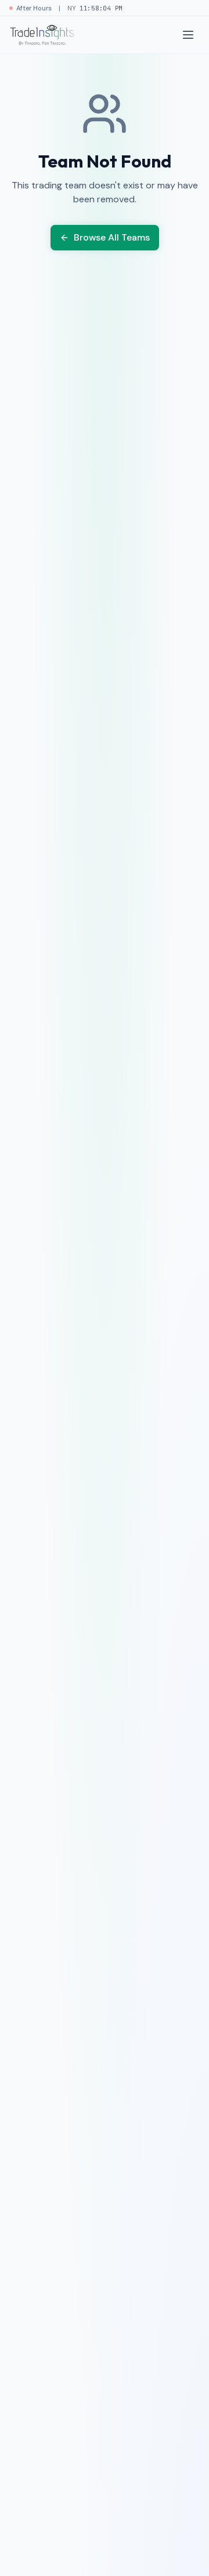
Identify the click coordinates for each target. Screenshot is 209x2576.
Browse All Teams (112, 237)
